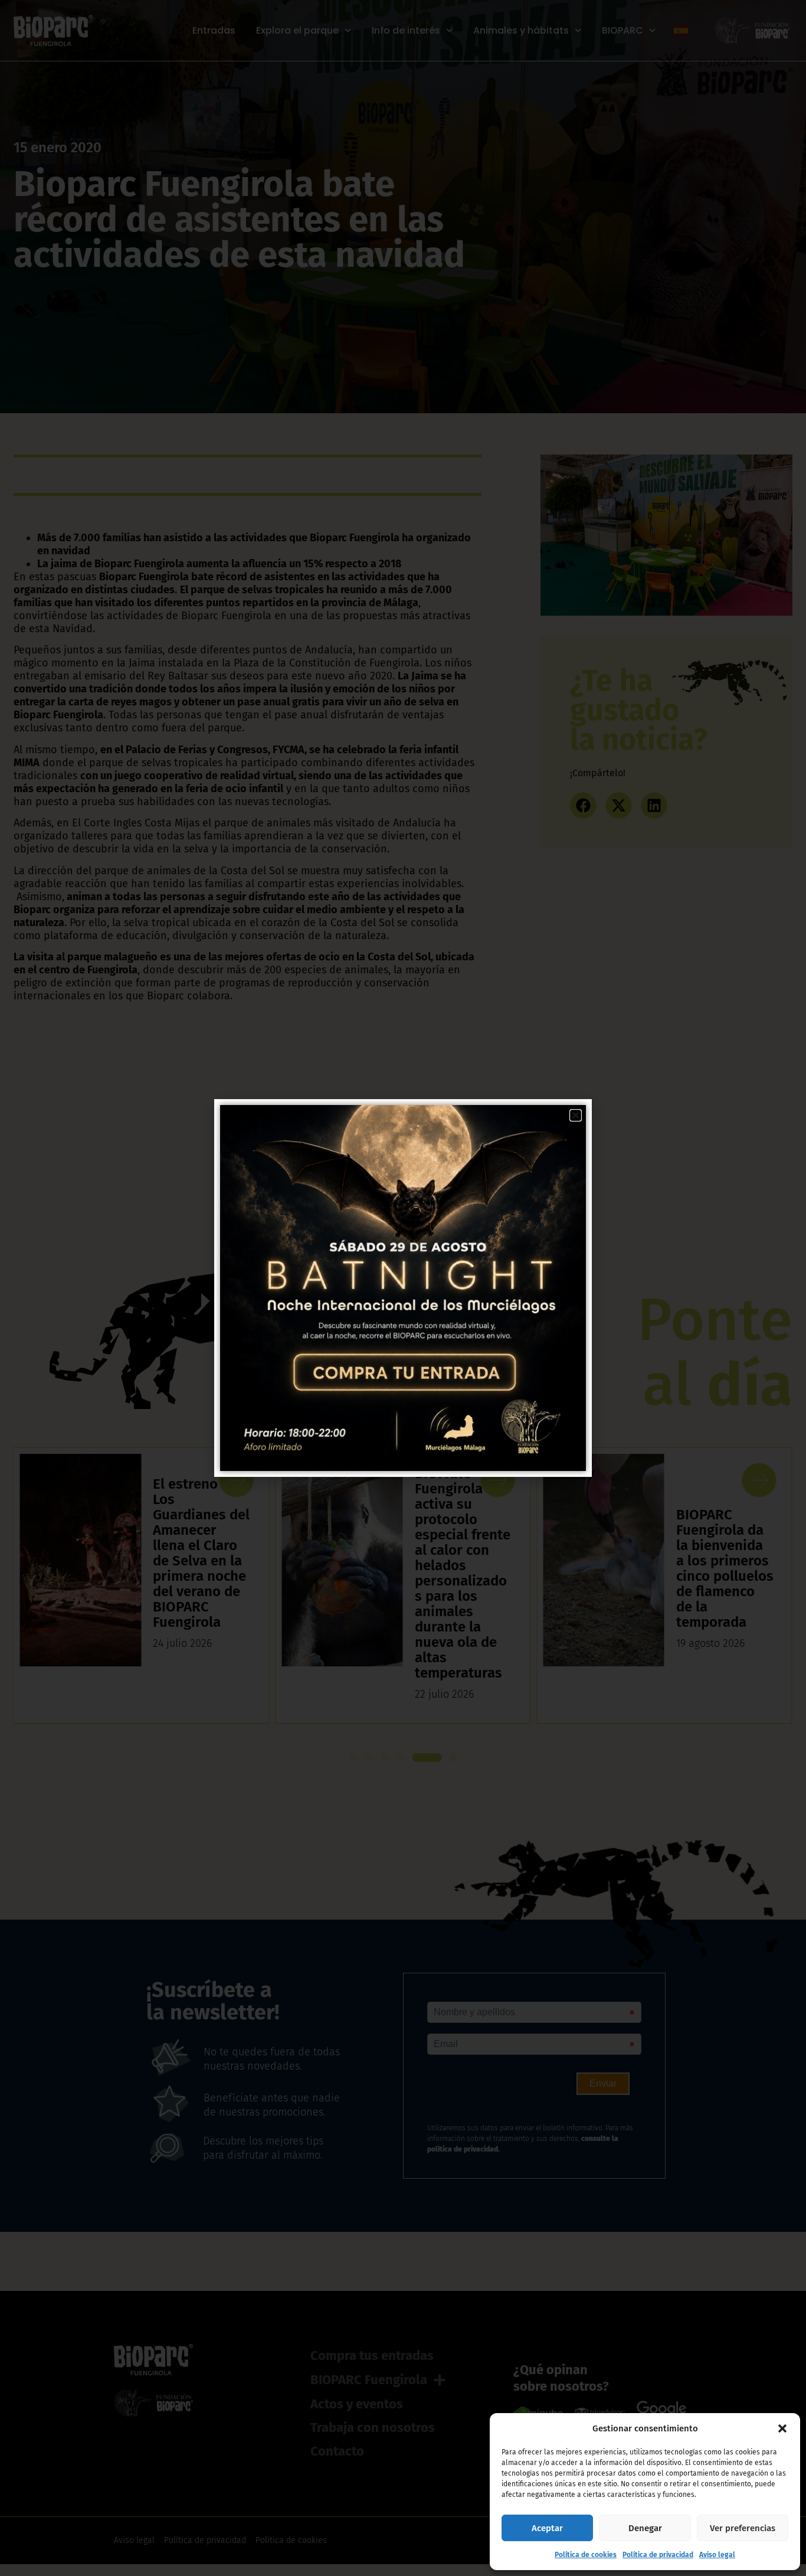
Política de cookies (586, 2555)
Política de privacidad (658, 2555)
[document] (403, 1288)
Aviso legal (717, 2555)
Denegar (645, 2528)
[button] (782, 2428)
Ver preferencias (743, 2528)
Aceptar (547, 2528)
